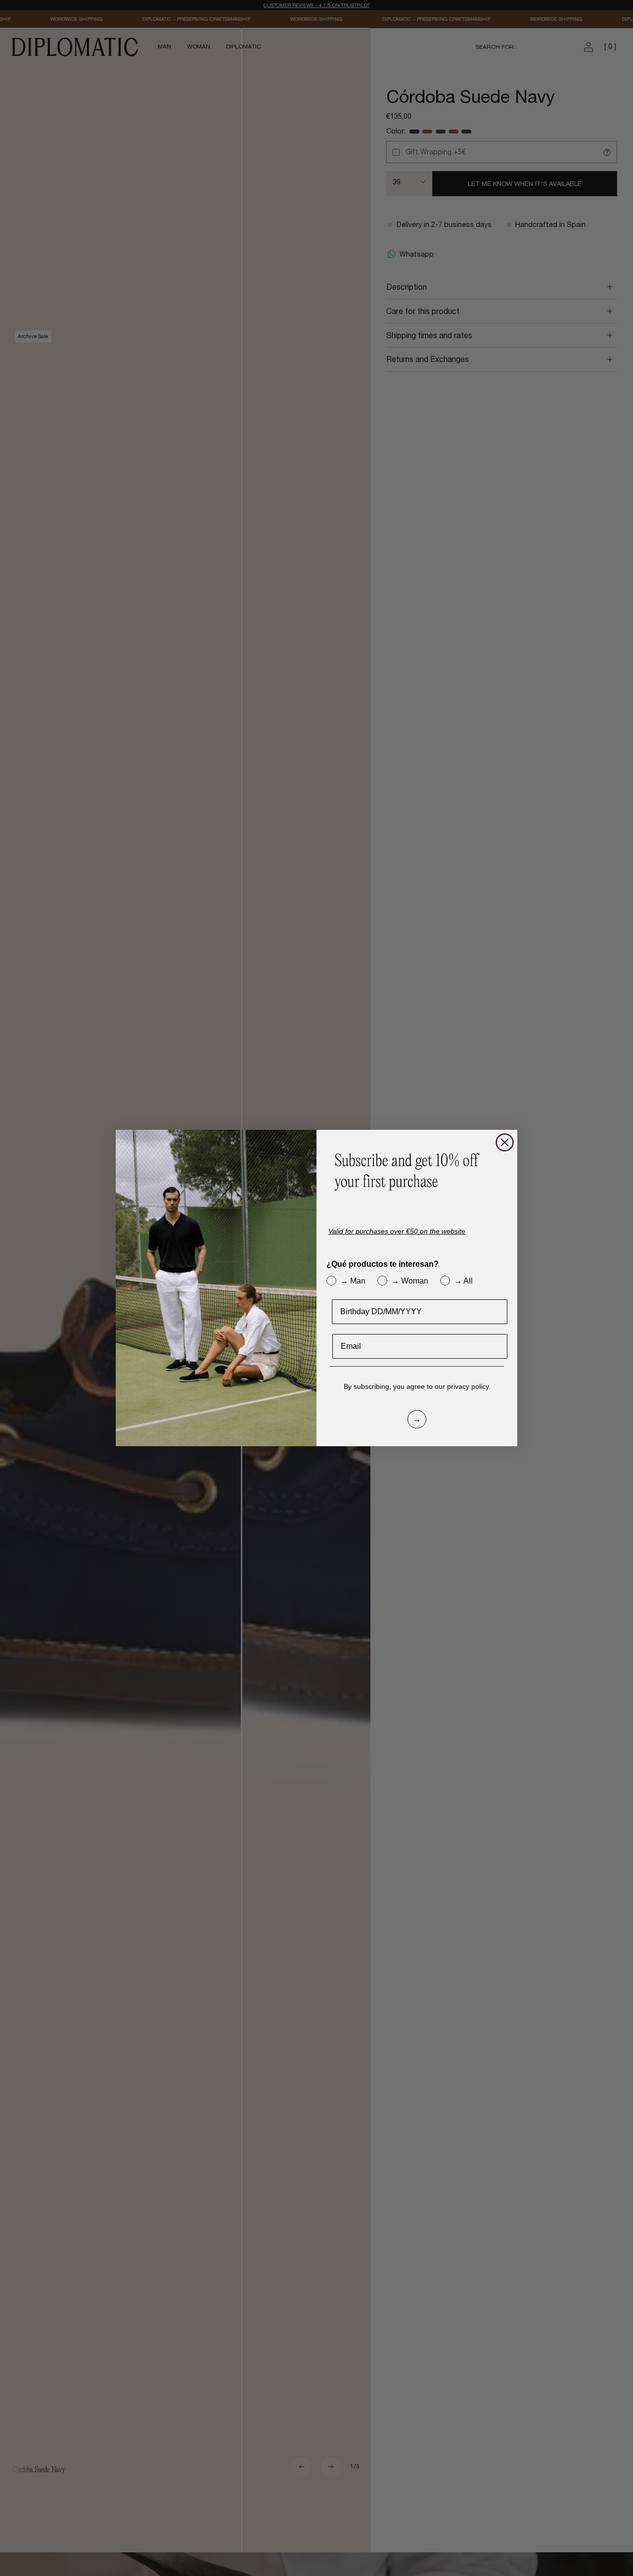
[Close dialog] (505, 1142)
